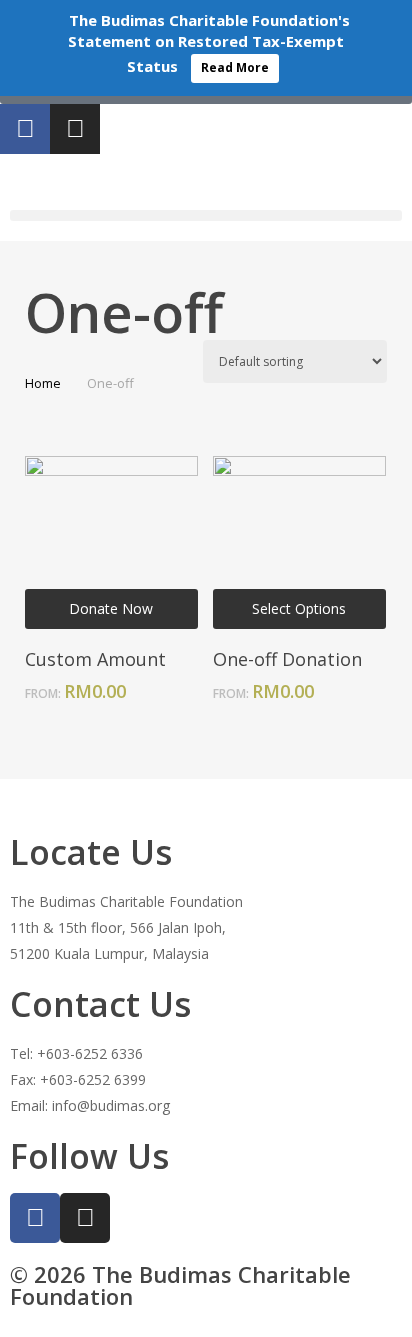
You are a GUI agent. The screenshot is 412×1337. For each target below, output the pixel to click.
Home (43, 383)
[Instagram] (75, 129)
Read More (235, 67)
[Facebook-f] (25, 129)
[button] (206, 215)
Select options (299, 608)
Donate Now (111, 608)
